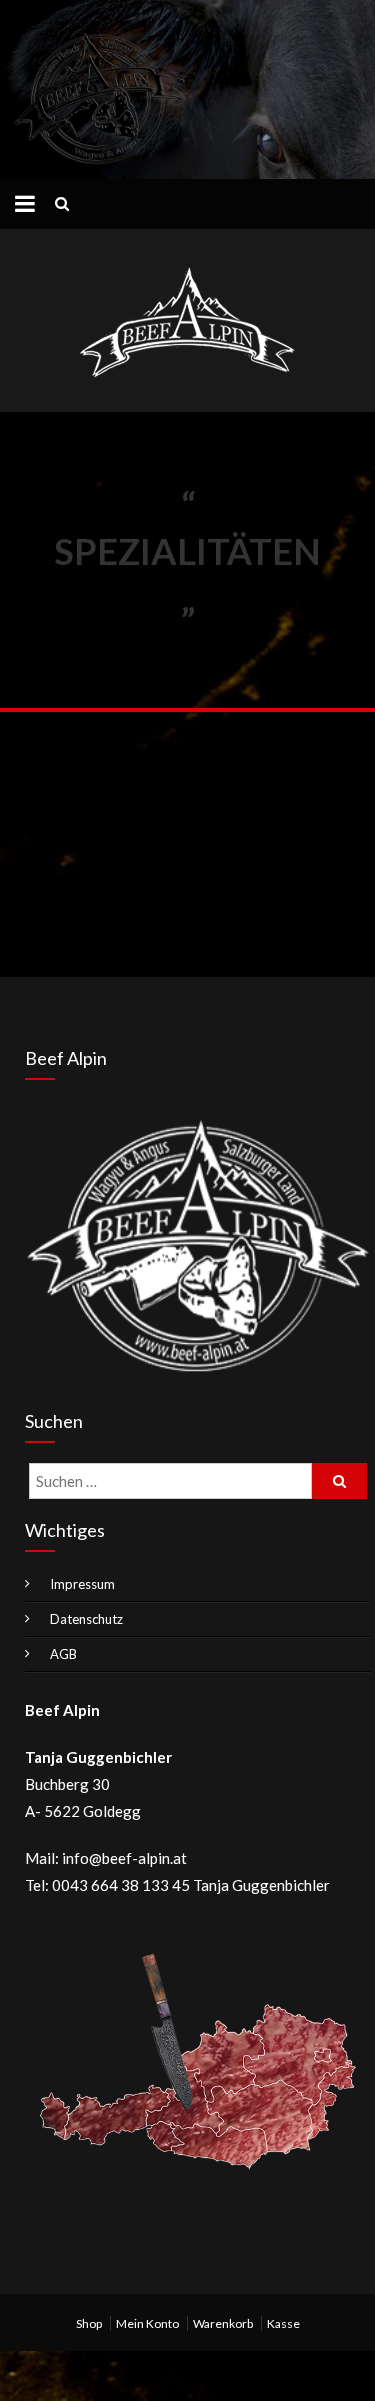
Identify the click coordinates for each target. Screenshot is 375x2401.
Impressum (82, 1584)
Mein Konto (147, 2323)
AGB (63, 1654)
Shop (89, 2323)
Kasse (283, 2323)
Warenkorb (223, 2323)
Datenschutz (86, 1619)
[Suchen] (339, 1481)
